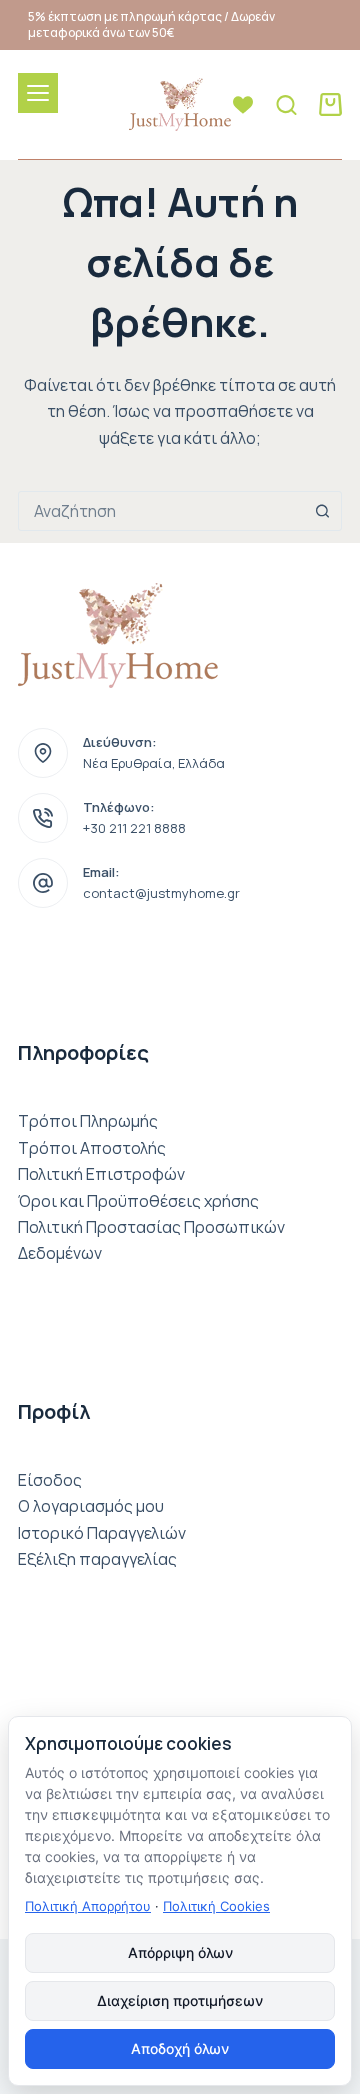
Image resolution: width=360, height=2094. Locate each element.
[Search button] (322, 511)
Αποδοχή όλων (180, 2048)
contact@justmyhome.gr (161, 893)
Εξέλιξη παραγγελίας (97, 1559)
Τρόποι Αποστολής (92, 1148)
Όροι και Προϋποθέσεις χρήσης (138, 1201)
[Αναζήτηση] (286, 105)
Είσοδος (50, 1480)
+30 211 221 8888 (134, 828)
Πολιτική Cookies (216, 1906)
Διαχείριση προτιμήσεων (180, 2000)
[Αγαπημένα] (243, 105)
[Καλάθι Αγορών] (330, 104)
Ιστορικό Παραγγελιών (102, 1533)
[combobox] (161, 511)
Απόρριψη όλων (180, 1952)
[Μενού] (38, 93)
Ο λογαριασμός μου (91, 1506)
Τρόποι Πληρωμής (88, 1121)
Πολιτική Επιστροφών (101, 1174)
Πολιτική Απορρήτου (88, 1906)
